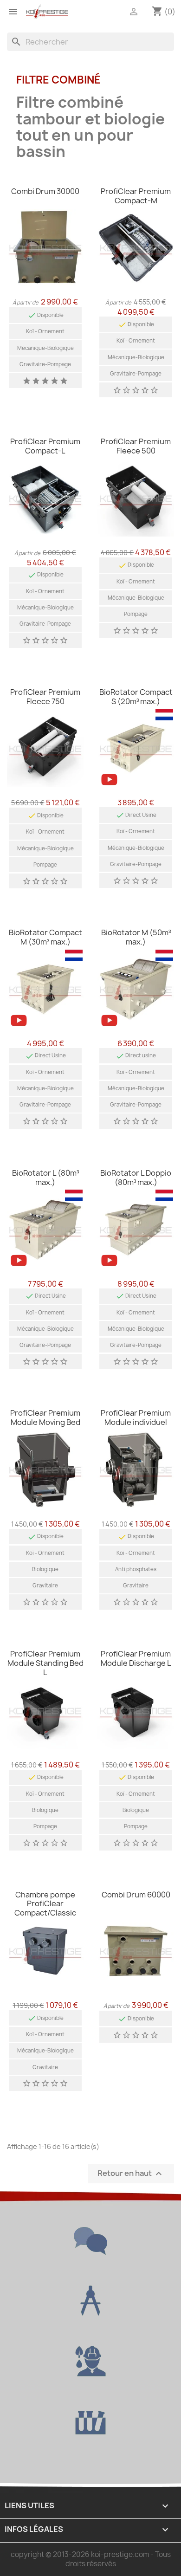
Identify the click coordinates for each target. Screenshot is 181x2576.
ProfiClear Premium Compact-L (45, 446)
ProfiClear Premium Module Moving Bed (45, 1417)
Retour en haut (131, 2173)
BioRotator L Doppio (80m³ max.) (136, 1178)
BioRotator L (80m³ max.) (45, 1178)
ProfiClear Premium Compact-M (136, 196)
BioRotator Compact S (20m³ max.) (136, 697)
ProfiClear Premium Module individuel (136, 1417)
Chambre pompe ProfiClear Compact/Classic (45, 1904)
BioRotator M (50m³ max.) (136, 937)
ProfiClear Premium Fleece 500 (136, 446)
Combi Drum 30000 (45, 191)
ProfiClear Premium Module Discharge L (136, 1658)
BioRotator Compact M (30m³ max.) (45, 937)
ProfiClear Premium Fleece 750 (45, 697)
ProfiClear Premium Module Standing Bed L (45, 1663)
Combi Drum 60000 (136, 1895)
